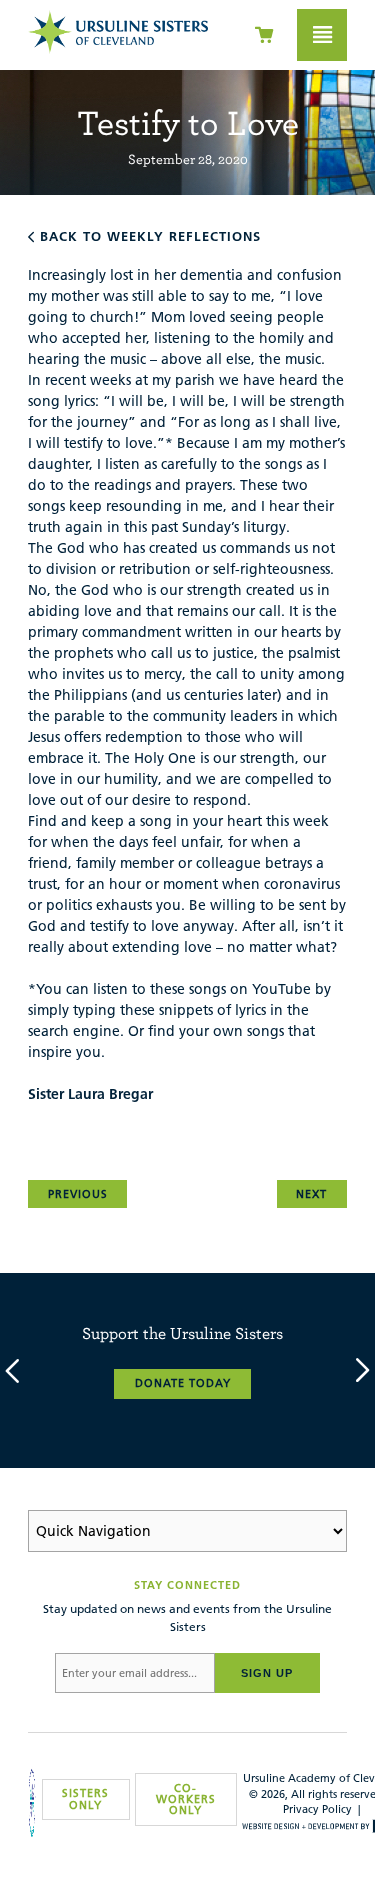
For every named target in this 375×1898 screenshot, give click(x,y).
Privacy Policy (317, 1809)
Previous (78, 1194)
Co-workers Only (186, 1799)
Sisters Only (85, 1798)
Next (311, 1194)
